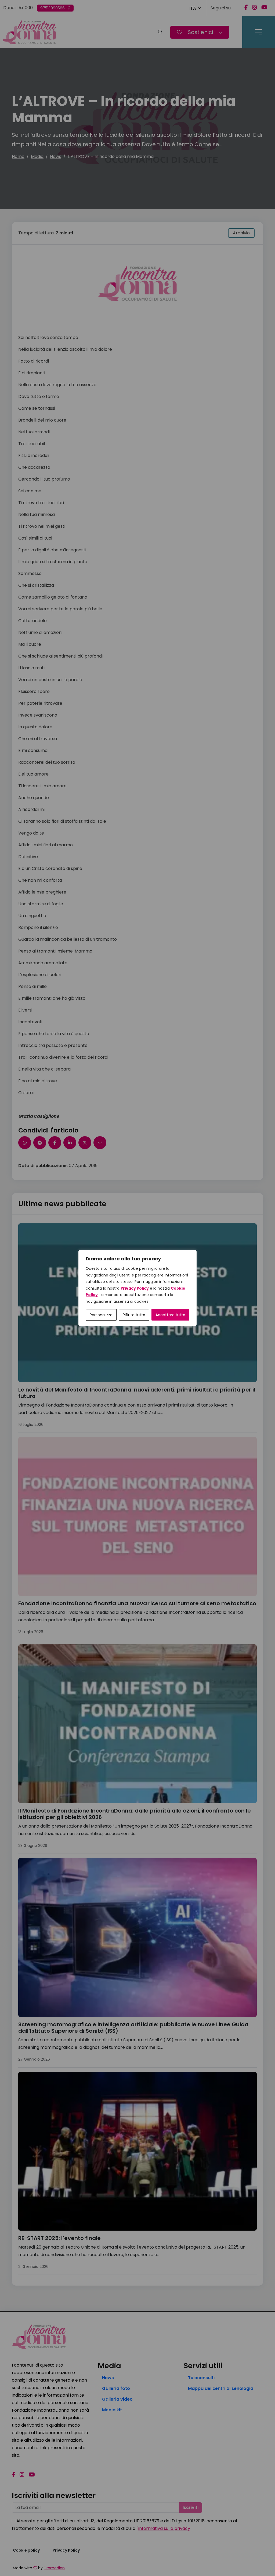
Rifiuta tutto (134, 1315)
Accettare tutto (170, 1315)
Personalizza (101, 1315)
